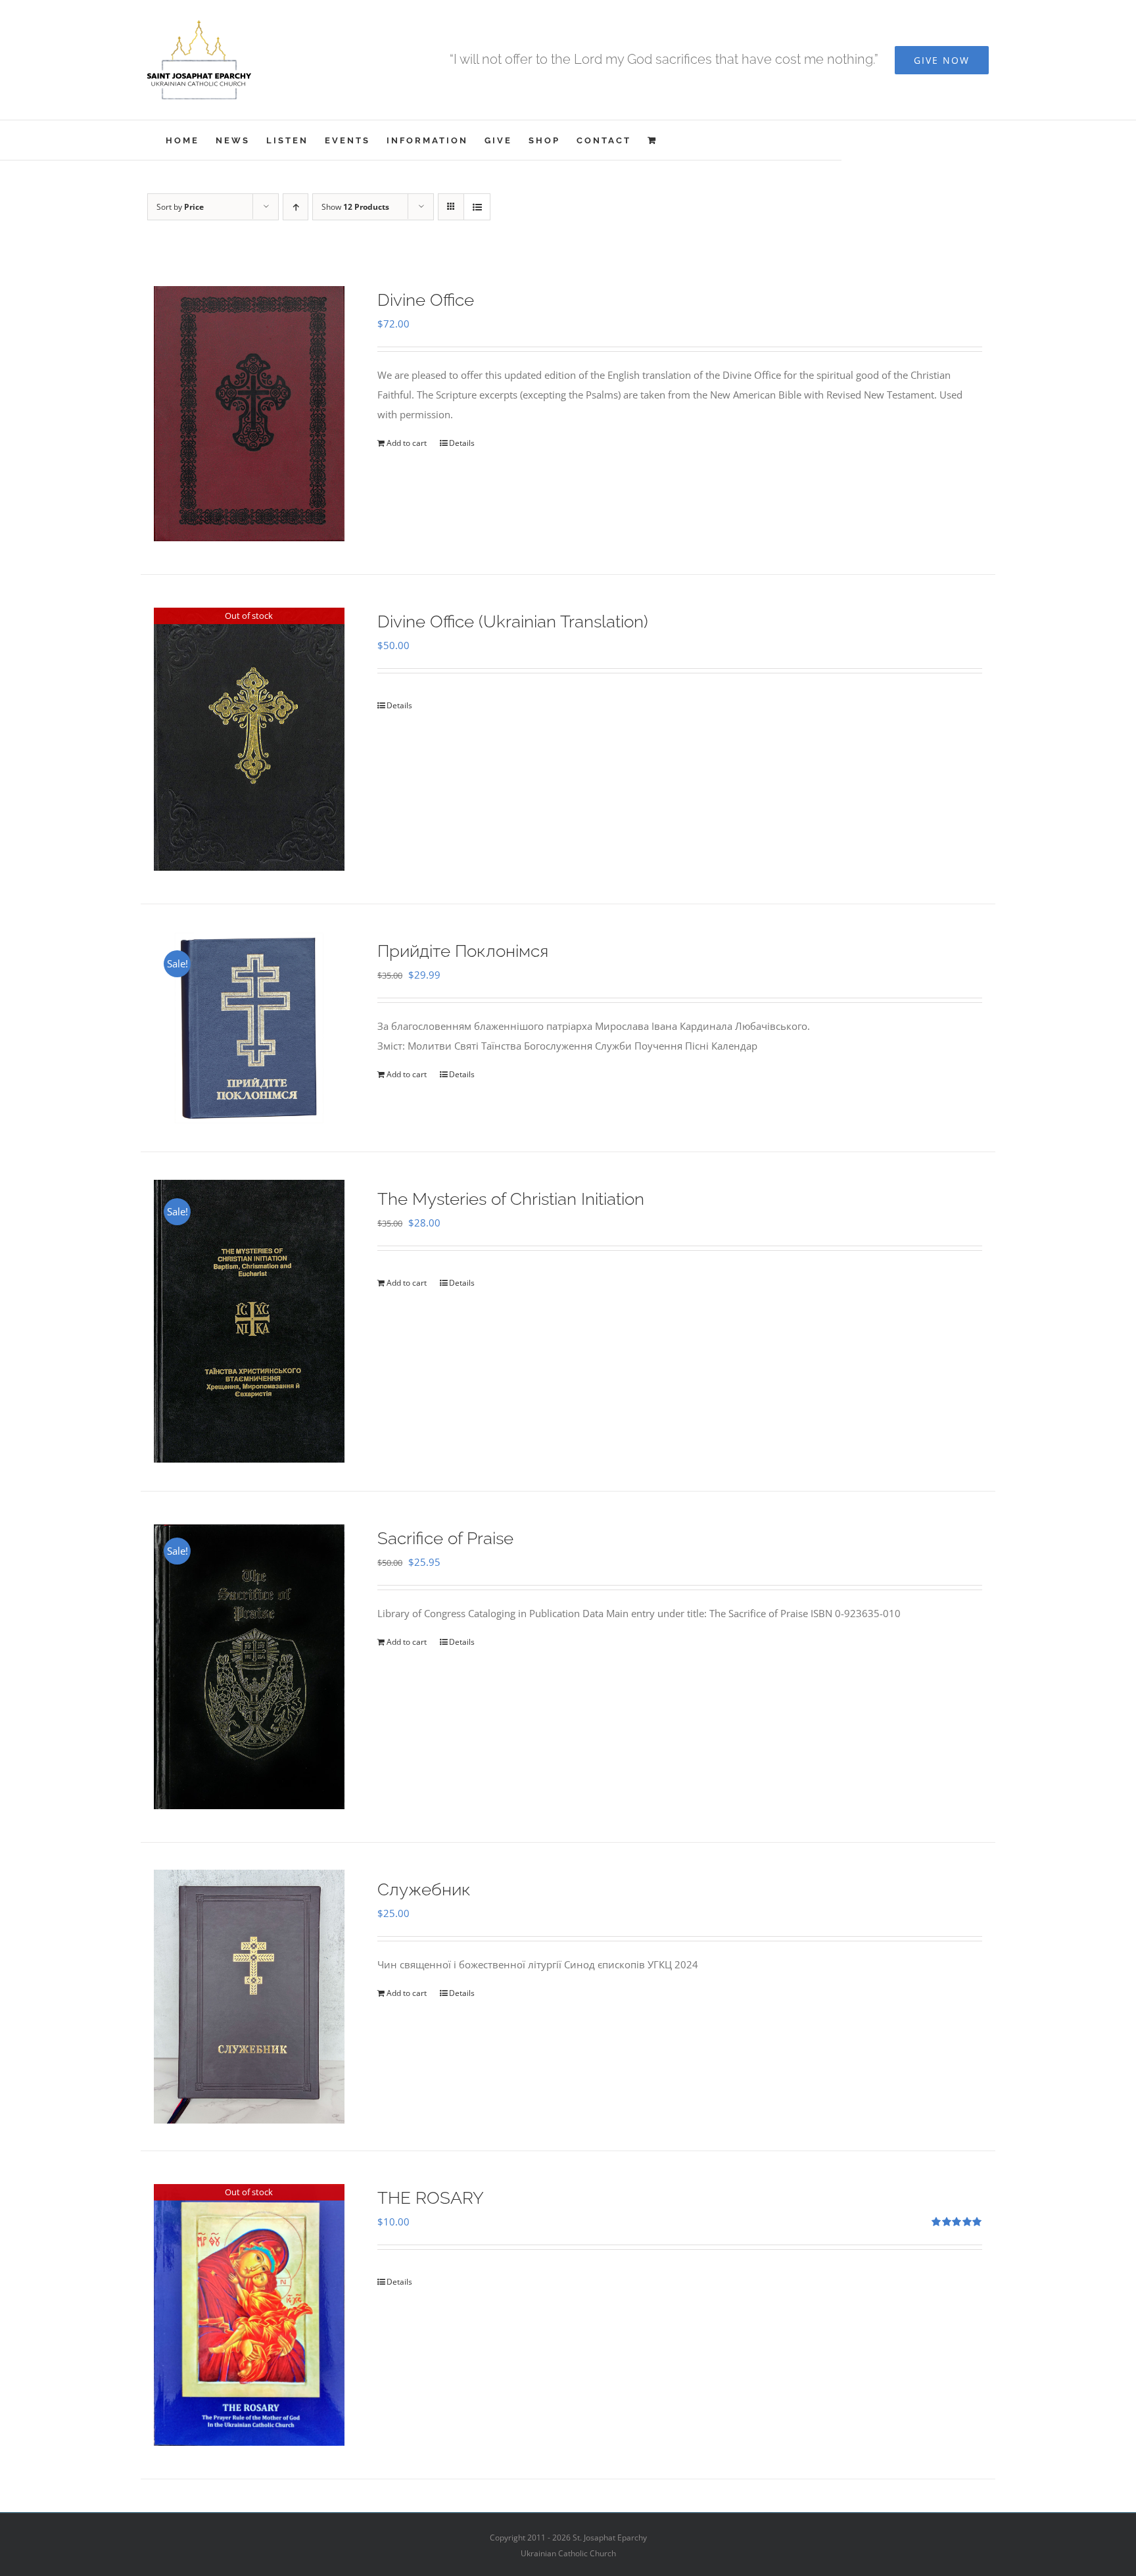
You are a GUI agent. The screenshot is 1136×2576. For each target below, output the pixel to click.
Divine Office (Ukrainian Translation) (513, 621)
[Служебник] (249, 1997)
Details (462, 443)
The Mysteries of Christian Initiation (511, 1199)
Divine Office (426, 300)
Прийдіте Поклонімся (463, 951)
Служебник (424, 1889)
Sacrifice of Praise (445, 1538)
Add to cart (407, 443)
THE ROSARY (431, 2198)
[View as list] (477, 207)
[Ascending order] (296, 207)
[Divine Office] (249, 414)
